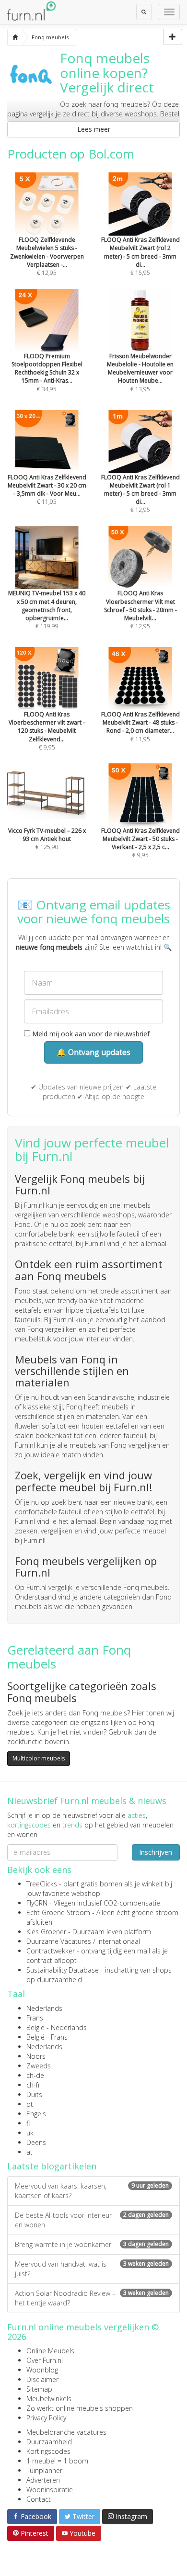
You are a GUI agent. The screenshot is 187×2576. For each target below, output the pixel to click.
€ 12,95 (47, 256)
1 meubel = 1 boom (57, 2461)
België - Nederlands (57, 2027)
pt (30, 2104)
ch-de (35, 2075)
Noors (36, 2056)
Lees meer (94, 129)
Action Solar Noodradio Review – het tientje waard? (92, 2298)
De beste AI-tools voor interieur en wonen (92, 2220)
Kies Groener (46, 1932)
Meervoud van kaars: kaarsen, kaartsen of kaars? (92, 2191)
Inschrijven (156, 1852)
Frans (35, 2018)
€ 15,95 (140, 256)
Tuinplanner (44, 2470)
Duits (34, 2094)
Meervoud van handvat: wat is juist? (92, 2269)
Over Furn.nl (45, 2360)
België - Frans (47, 2037)
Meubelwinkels (49, 2399)
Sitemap (39, 2389)
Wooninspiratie (50, 2490)
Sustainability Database (63, 1970)
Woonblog (42, 2370)
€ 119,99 (47, 610)
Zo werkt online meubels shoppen (80, 2408)
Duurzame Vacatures (59, 1941)
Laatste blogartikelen (52, 2166)
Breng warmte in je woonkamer (92, 2244)
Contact (39, 2499)
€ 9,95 (47, 731)
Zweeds (39, 2066)
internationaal (119, 1941)
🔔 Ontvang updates (93, 1052)
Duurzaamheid (49, 2442)
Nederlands (44, 2008)
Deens (36, 2142)
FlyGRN (37, 1903)
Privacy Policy (46, 2418)
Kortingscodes (48, 2451)
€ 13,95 (140, 372)
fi (28, 2123)
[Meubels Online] (15, 37)
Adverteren (43, 2480)
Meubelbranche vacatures (66, 2432)
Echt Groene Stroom (58, 1912)
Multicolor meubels (39, 1758)
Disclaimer (42, 2379)
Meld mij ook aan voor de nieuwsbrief (90, 1034)
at (29, 2152)
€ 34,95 (47, 372)
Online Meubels (50, 2351)
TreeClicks (42, 1884)
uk (30, 2133)
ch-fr (33, 2085)
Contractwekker (51, 1951)
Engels (36, 2114)
